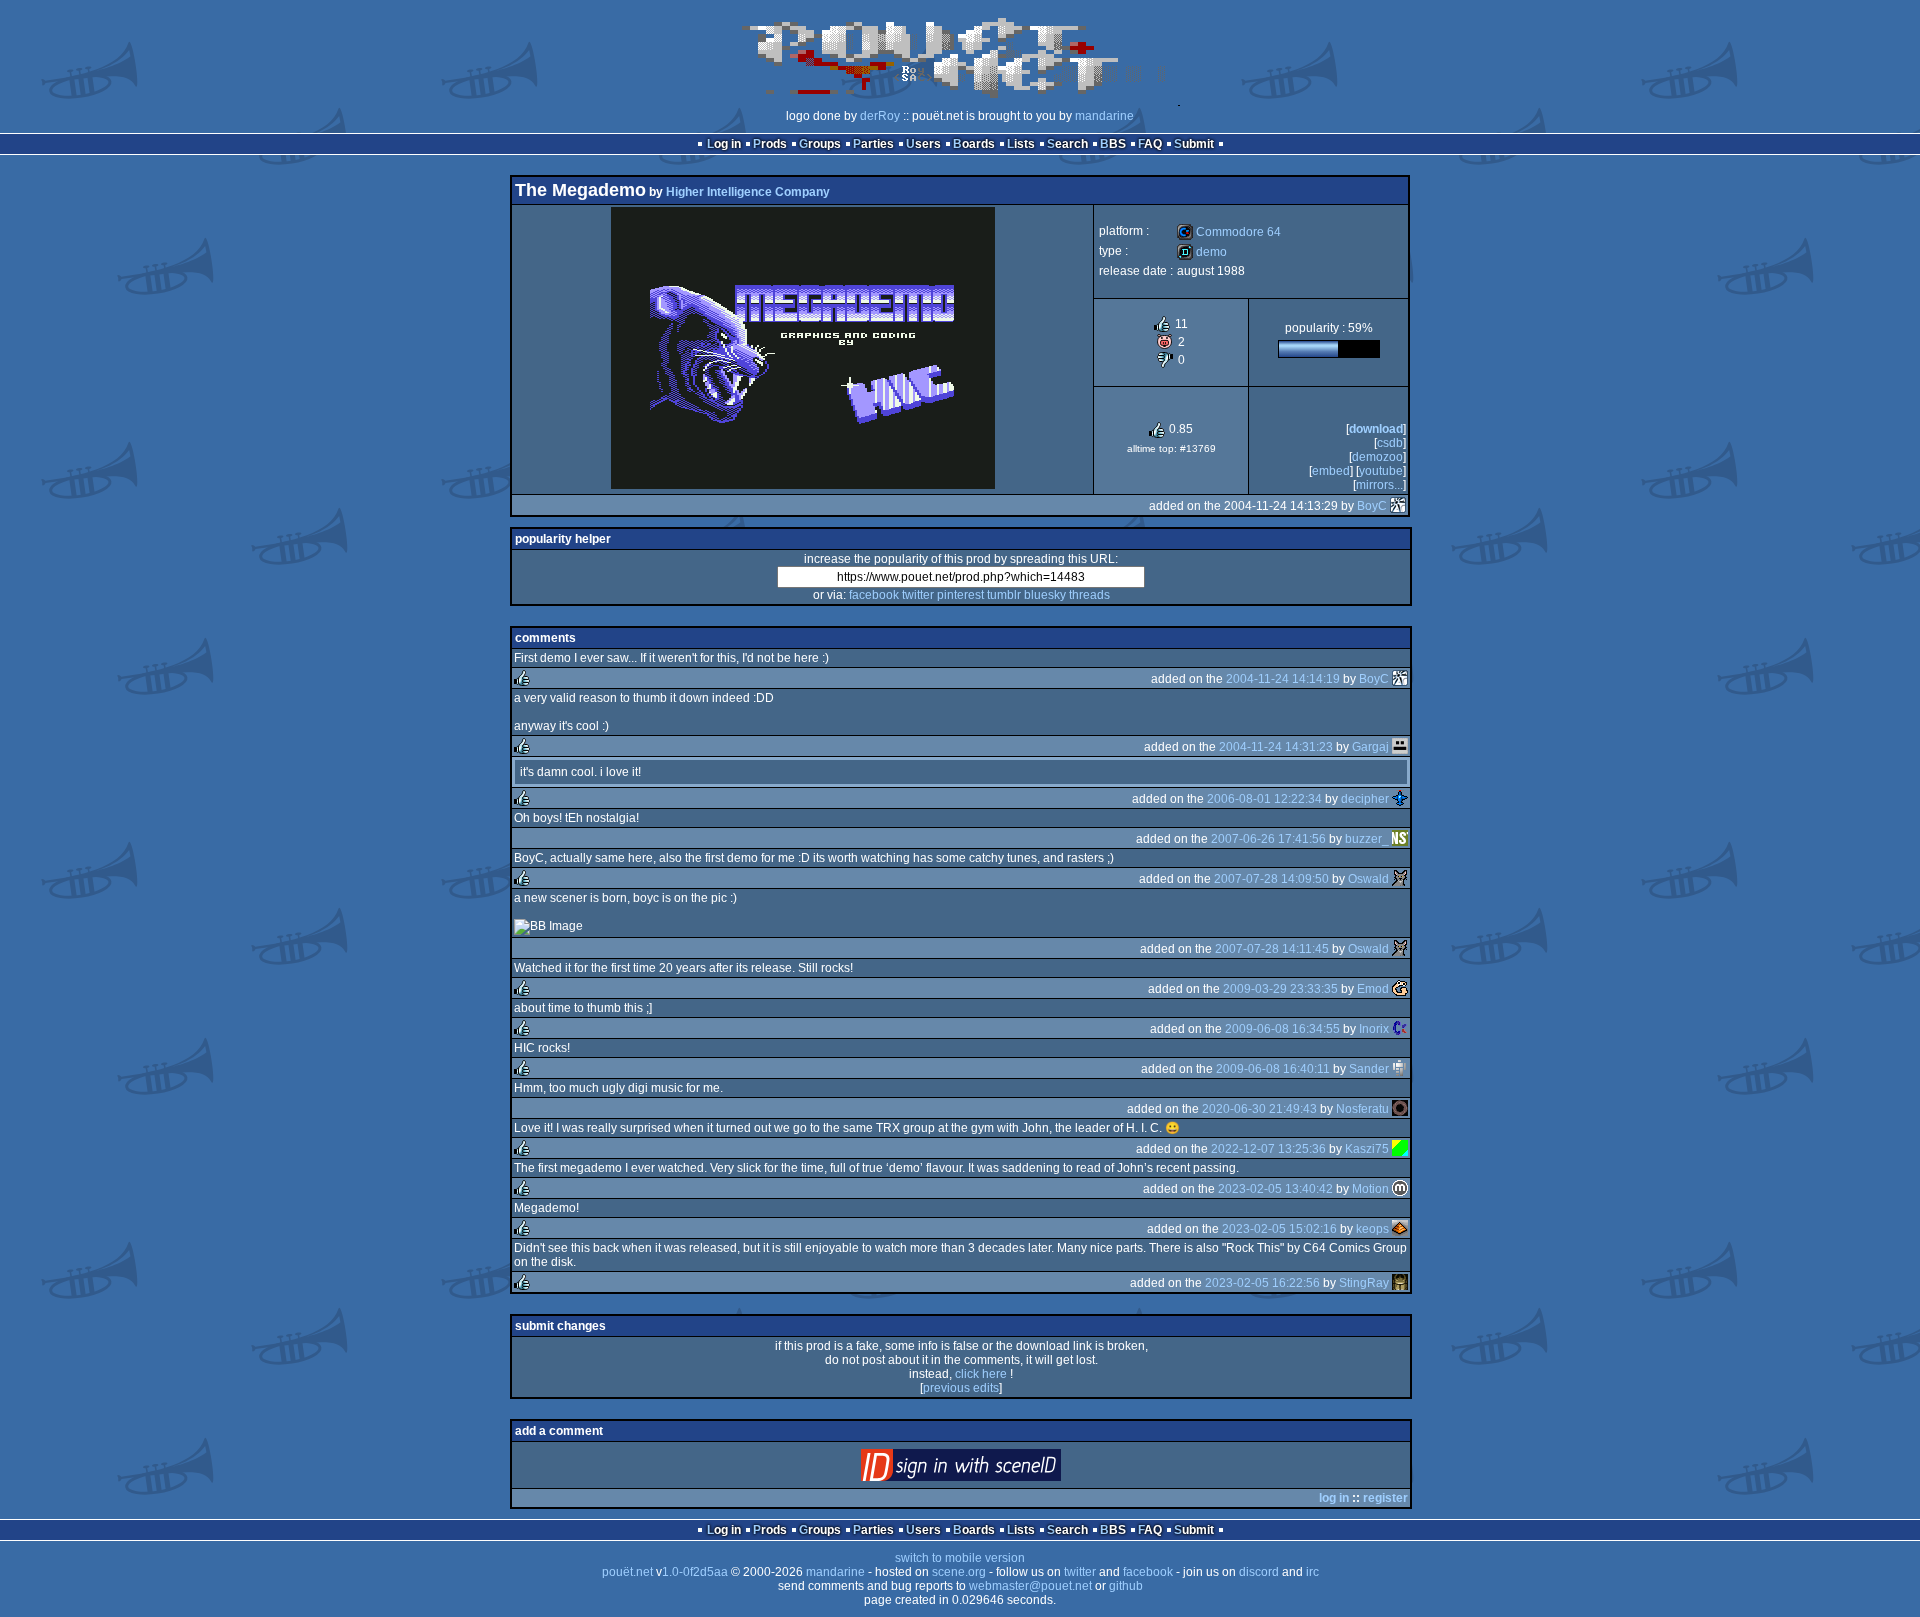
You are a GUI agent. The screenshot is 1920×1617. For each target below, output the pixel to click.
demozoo (1377, 457)
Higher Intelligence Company (748, 192)
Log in (724, 144)
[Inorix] (1400, 1029)
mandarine (1104, 116)
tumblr (1004, 595)
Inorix (1374, 1029)
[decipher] (1400, 799)
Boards (974, 144)
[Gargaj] (1400, 747)
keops (1372, 1229)
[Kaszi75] (1400, 1149)
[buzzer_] (1400, 839)
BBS (1113, 144)
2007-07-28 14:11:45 (1272, 949)
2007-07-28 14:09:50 (1271, 879)
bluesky (1045, 595)
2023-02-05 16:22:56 (1262, 1283)
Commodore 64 (1229, 232)
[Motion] (1400, 1189)
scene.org (959, 1572)
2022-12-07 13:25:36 (1268, 1149)
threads (1089, 595)
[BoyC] (1398, 506)
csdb (1390, 443)
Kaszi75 (1367, 1149)
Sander (1369, 1069)
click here (981, 1374)
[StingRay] (1400, 1283)
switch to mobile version (960, 1558)
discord (1259, 1572)
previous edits (961, 1388)
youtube (1381, 471)
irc (1312, 1572)
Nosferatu (1362, 1109)
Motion (1370, 1189)
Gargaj (1370, 747)
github (1126, 1586)
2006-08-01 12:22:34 (1264, 799)
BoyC (1372, 506)
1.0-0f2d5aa (695, 1572)
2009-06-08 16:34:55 (1282, 1029)
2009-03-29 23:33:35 (1280, 989)
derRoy (880, 116)
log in (1334, 1498)
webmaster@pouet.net (1030, 1586)
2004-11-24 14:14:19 (1283, 679)
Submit (1194, 144)
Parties (873, 144)
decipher (1365, 799)
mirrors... (1379, 485)
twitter (918, 595)
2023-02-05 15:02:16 (1279, 1229)
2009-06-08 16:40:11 (1273, 1069)
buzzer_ (1367, 839)
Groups (820, 144)
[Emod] (1400, 989)
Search (1067, 144)
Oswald (1368, 879)
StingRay (1364, 1283)
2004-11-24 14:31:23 (1276, 747)
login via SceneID (994, 1469)
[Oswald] (1400, 879)
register (1385, 1498)
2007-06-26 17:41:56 (1268, 839)
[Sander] (1400, 1069)
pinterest (960, 595)
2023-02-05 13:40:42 (1275, 1189)
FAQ (1150, 144)
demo (1202, 252)
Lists (1021, 144)
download (1376, 429)
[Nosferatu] (1400, 1109)
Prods (770, 144)
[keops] (1400, 1229)
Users (923, 144)
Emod (1373, 989)
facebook (874, 595)
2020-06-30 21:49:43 (1259, 1109)
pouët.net (627, 1572)
